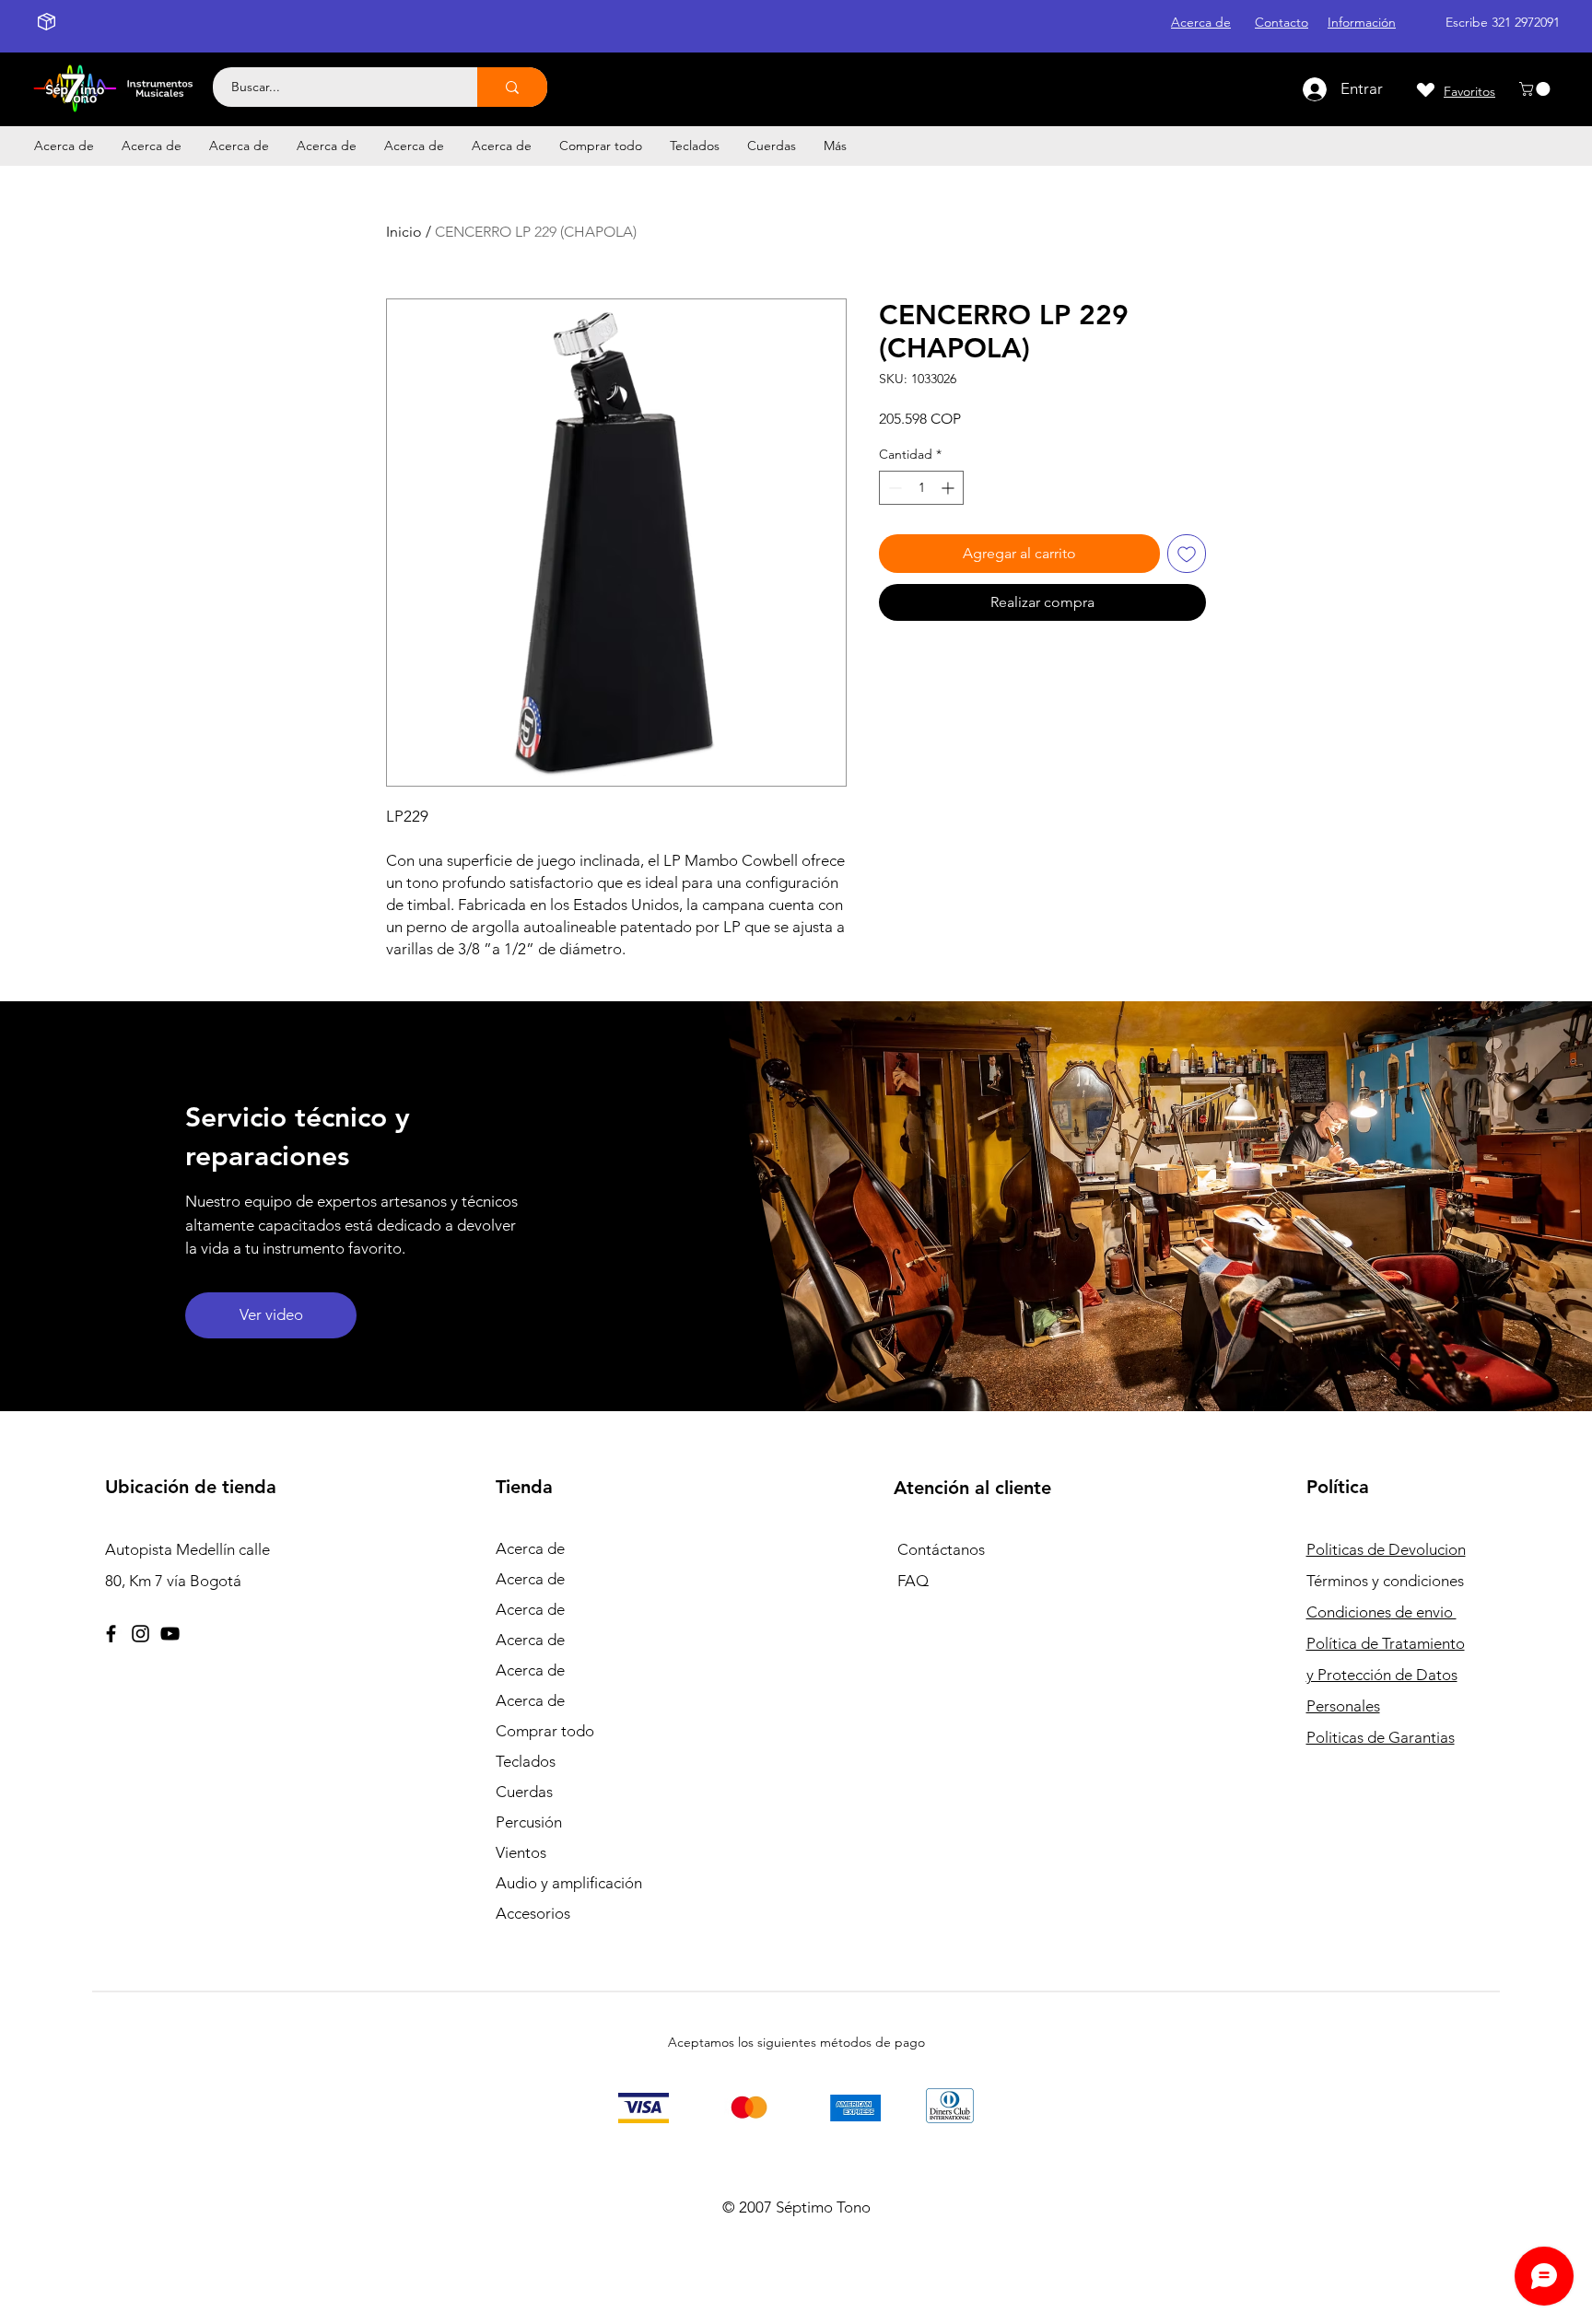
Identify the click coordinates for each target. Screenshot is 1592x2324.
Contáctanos (941, 1549)
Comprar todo (545, 1731)
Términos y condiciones (1385, 1581)
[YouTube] (170, 1634)
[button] (1536, 89)
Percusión (529, 1822)
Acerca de (530, 1548)
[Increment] (949, 488)
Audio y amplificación (569, 1883)
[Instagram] (140, 1634)
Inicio (404, 232)
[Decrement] (893, 488)
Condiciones (1381, 1612)
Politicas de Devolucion (1386, 1549)
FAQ (913, 1581)
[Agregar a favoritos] (1187, 554)
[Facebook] (111, 1634)
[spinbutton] (921, 488)
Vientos (521, 1852)
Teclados (526, 1761)
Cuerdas (524, 1792)
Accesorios (533, 1913)
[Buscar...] (512, 87)
